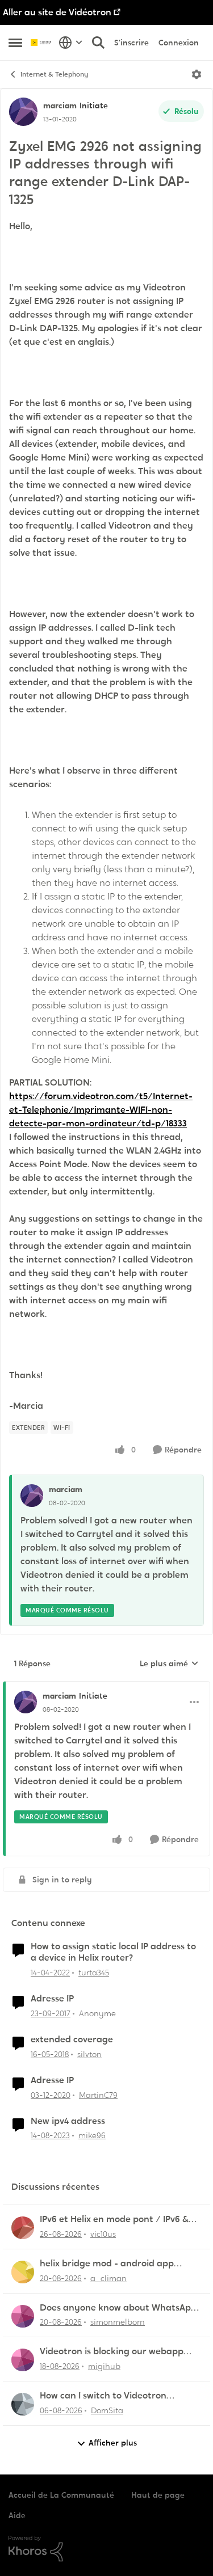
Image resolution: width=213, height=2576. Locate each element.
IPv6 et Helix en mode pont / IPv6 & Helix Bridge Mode (114, 2220)
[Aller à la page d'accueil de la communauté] (42, 43)
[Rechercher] (98, 43)
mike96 (92, 2135)
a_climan (108, 2278)
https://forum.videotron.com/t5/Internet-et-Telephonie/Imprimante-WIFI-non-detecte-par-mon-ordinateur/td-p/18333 (101, 1110)
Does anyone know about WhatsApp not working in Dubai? (118, 2308)
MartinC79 (98, 2095)
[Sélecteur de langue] (71, 43)
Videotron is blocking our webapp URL (112, 2352)
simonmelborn (118, 2322)
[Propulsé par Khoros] (106, 2549)
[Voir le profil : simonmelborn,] (23, 2316)
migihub (104, 2366)
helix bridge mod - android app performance (107, 2264)
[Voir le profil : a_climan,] (23, 2272)
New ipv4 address (68, 2121)
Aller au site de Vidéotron (57, 12)
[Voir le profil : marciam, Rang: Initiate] (23, 112)
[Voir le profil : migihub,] (23, 2360)
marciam (60, 105)
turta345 (94, 1973)
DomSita (107, 2410)
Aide (17, 2515)
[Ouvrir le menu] (197, 74)
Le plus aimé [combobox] (169, 1664)
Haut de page (158, 2495)
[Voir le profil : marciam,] (32, 1496)
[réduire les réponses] (106, 1687)
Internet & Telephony (54, 74)
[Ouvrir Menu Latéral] (15, 43)
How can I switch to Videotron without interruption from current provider (114, 2396)
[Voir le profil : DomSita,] (23, 2404)
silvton (89, 2054)
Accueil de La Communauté (61, 2495)
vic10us (103, 2234)
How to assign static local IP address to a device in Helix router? (113, 1952)
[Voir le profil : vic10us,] (23, 2228)
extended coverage (72, 2039)
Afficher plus (113, 2443)
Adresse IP (52, 1999)
